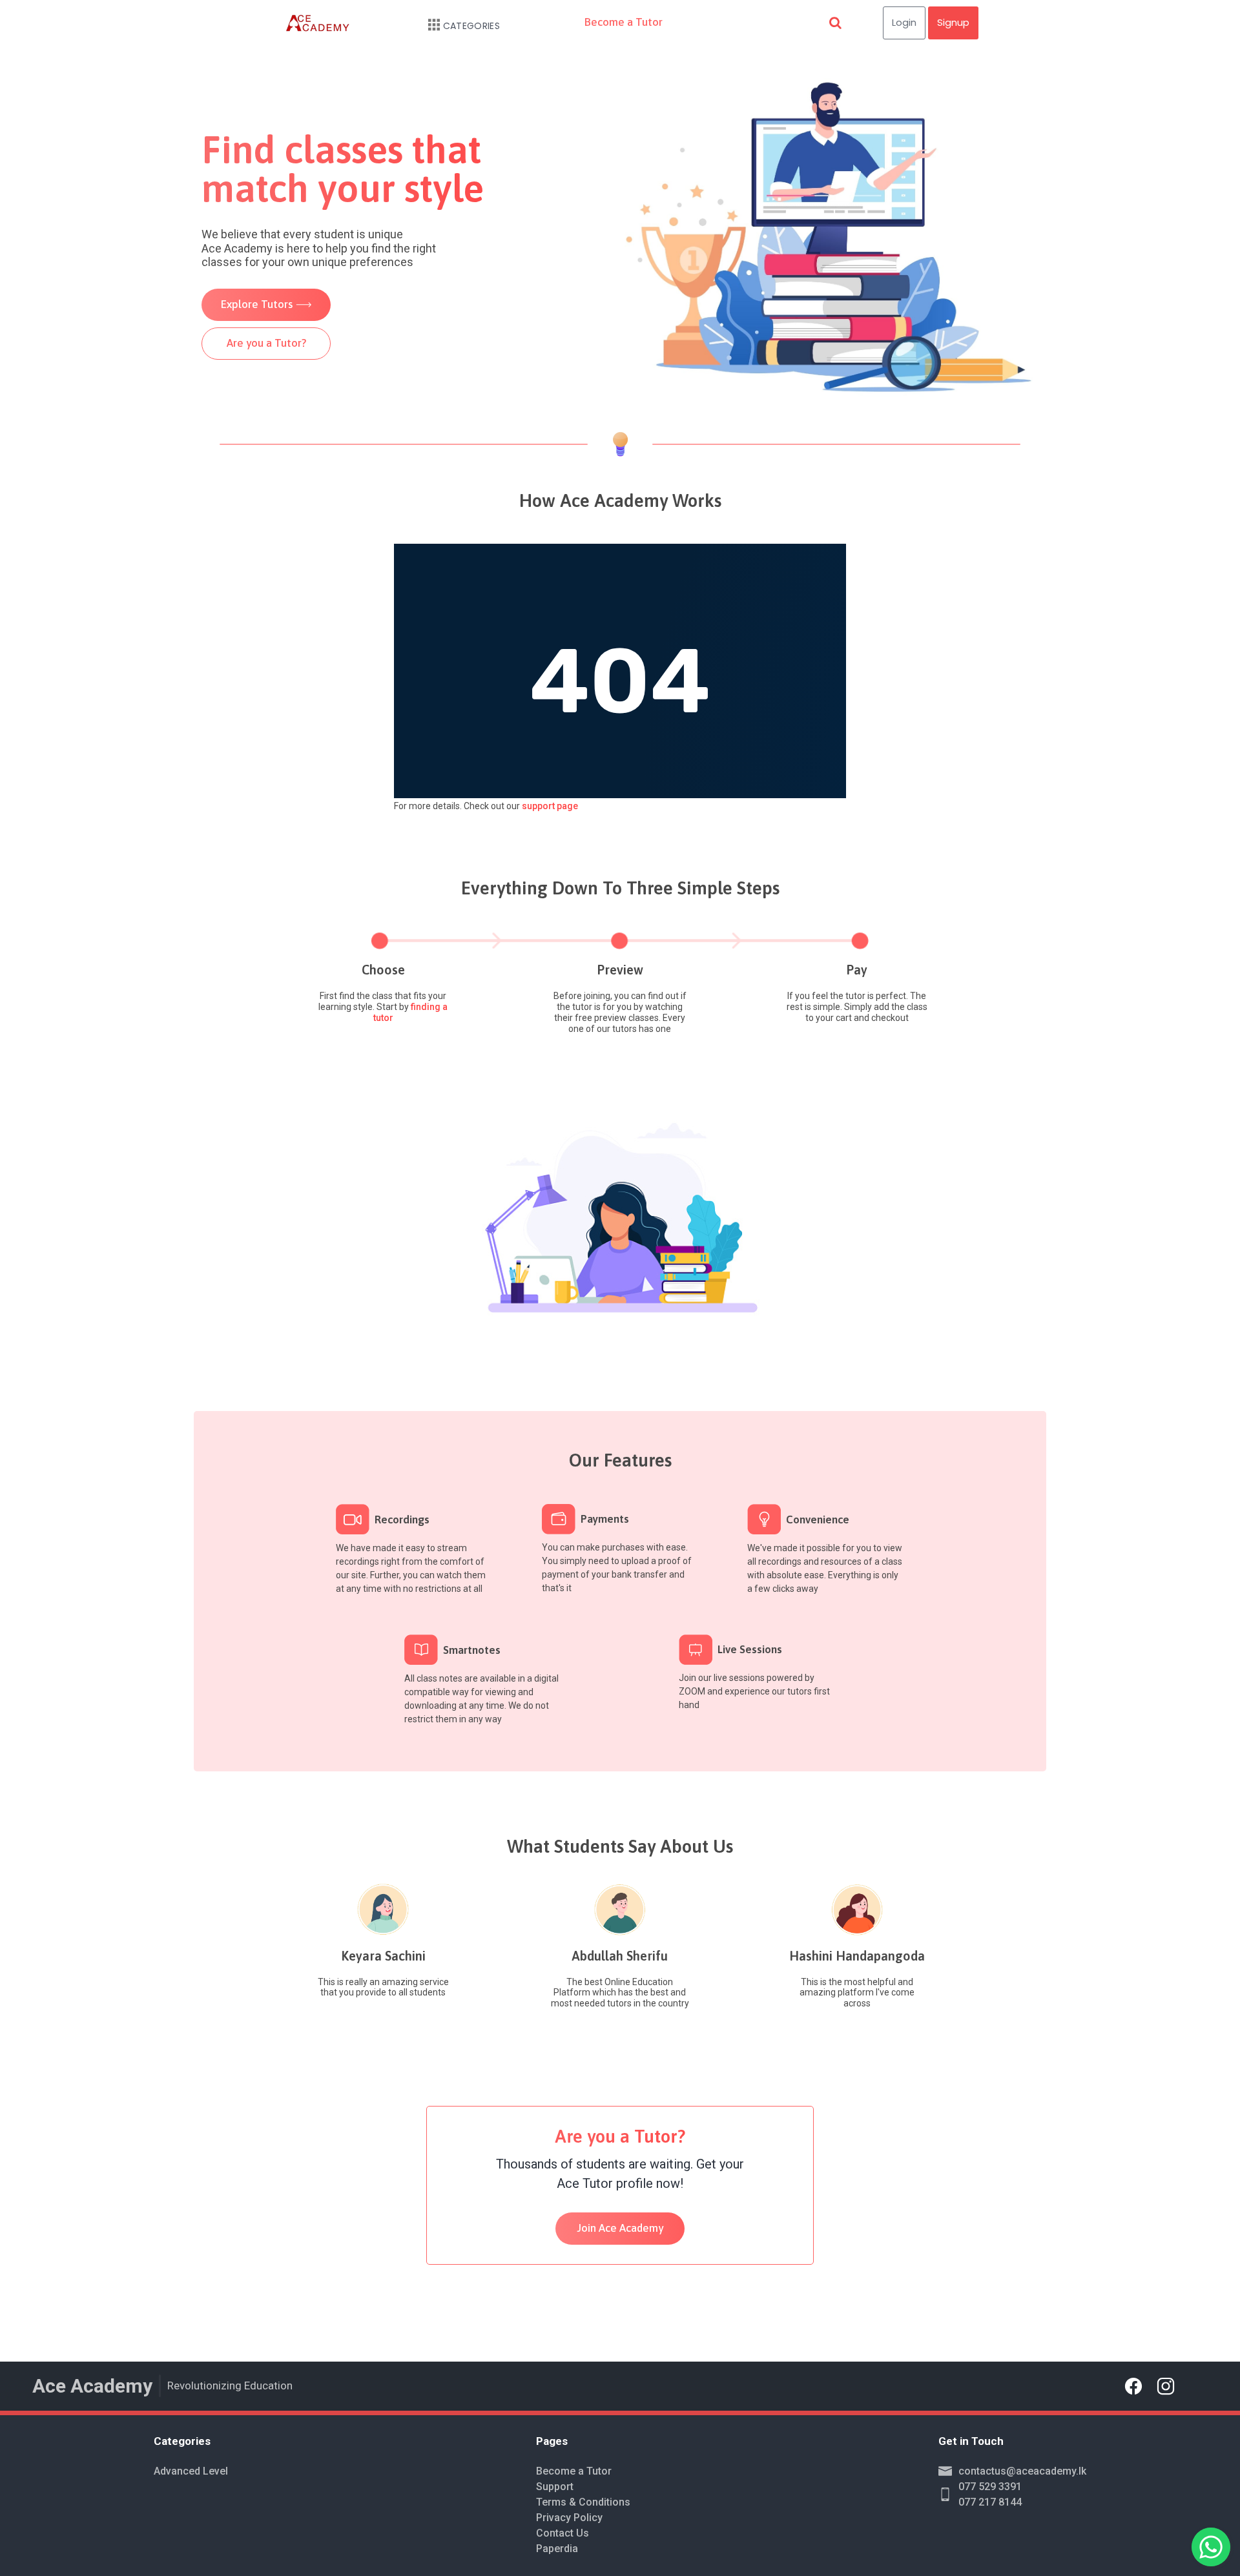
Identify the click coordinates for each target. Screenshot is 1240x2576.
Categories (471, 26)
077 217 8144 (990, 2502)
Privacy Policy (569, 2518)
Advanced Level (191, 2471)
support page (550, 806)
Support (555, 2487)
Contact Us (563, 2533)
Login (904, 22)
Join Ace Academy (620, 2228)
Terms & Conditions (583, 2502)
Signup (953, 22)
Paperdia (557, 2549)
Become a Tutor (624, 22)
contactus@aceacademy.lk (1022, 2471)
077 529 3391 (990, 2487)
